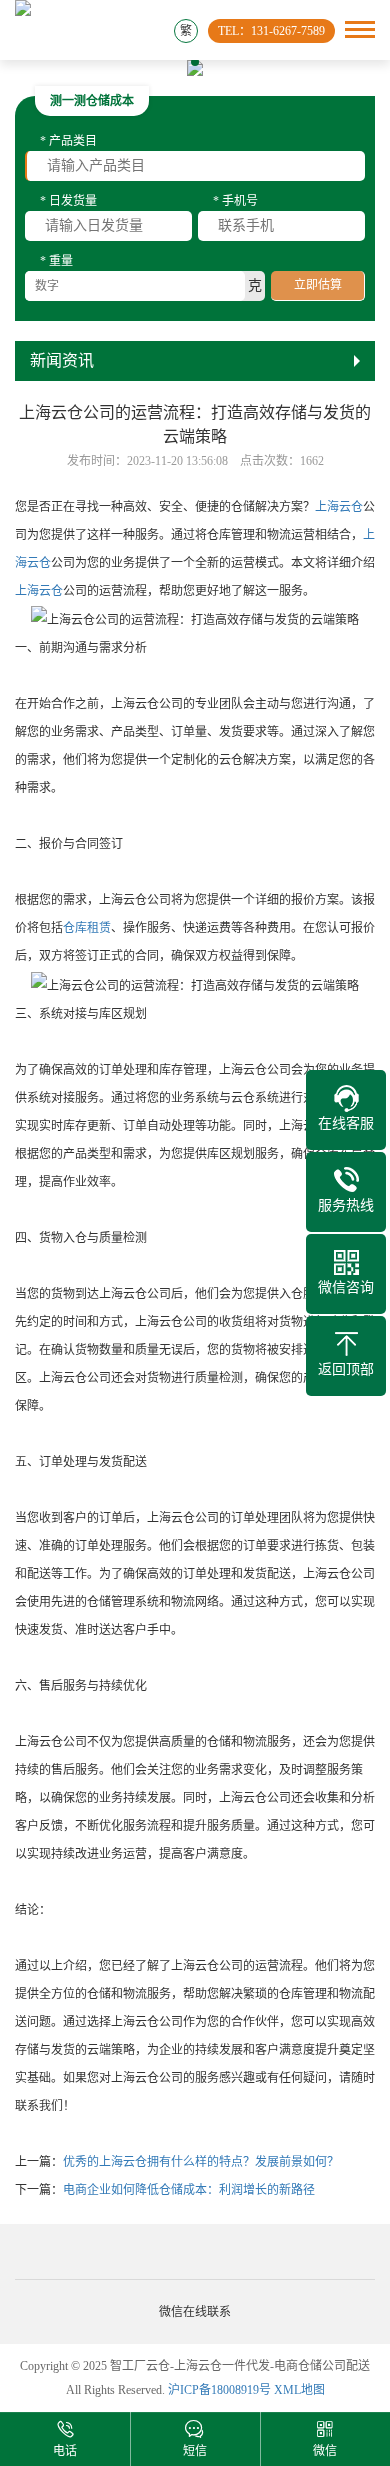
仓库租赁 (87, 928)
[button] (177, 62)
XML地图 (299, 2390)
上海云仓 (339, 507)
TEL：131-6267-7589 (271, 31)
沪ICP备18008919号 (219, 2390)
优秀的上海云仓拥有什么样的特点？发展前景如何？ (201, 2162)
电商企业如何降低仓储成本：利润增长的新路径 (189, 2190)
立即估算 (318, 285)
